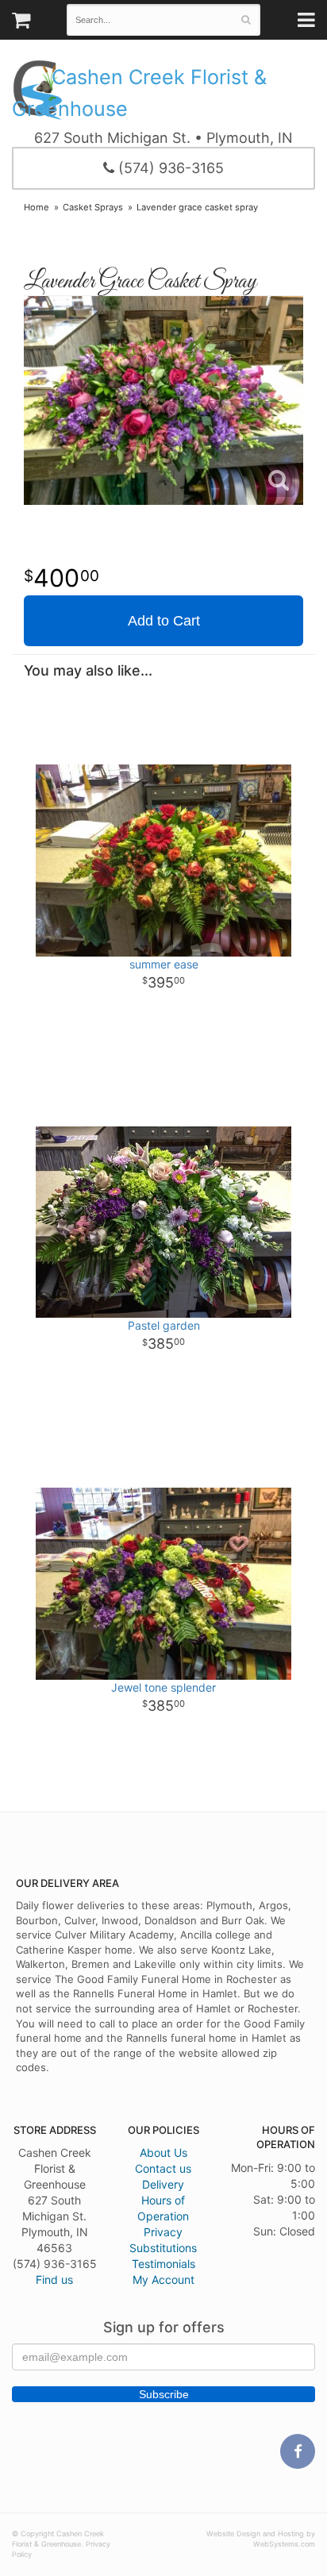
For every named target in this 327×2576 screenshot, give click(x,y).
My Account (163, 2280)
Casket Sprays (93, 207)
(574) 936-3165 (169, 168)
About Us (163, 2152)
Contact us (163, 2168)
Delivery (163, 2184)
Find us (54, 2280)
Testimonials (163, 2264)
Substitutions (163, 2248)
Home (37, 207)
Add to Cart (164, 621)
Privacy (163, 2232)
